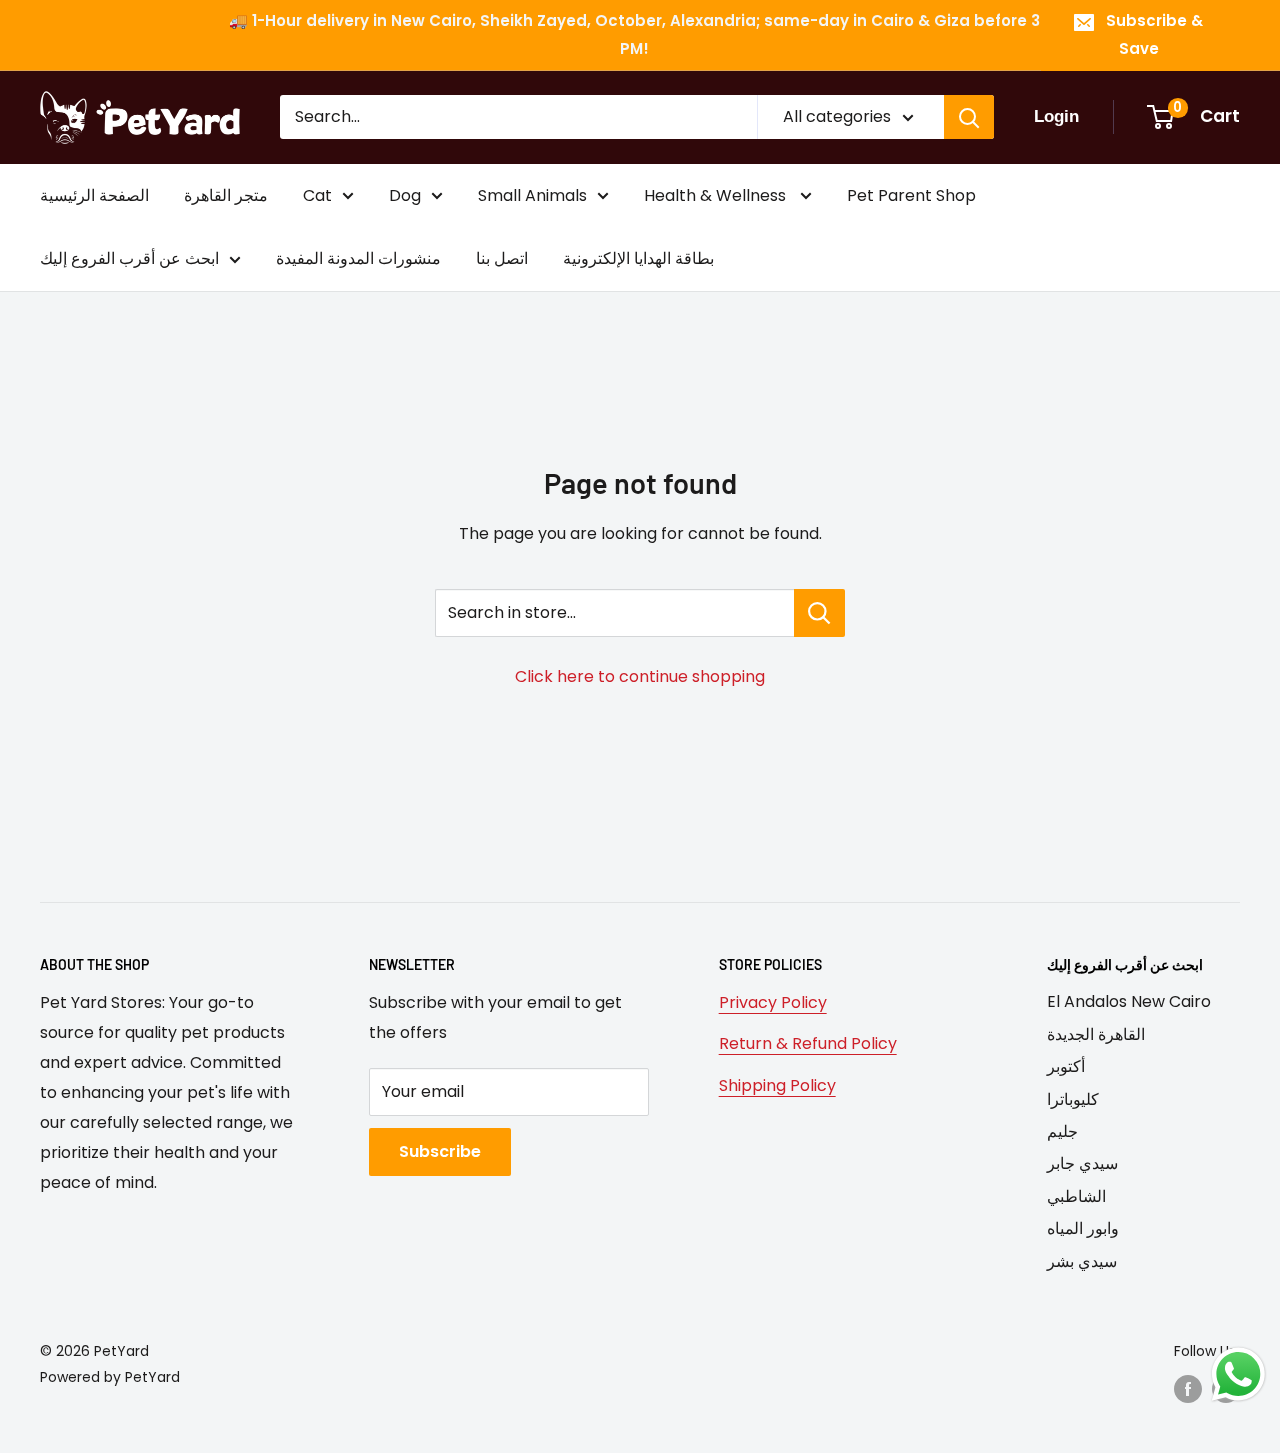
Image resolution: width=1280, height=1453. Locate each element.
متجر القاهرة (226, 195)
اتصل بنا (502, 259)
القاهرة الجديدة (1096, 1034)
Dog (405, 195)
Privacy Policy (773, 1002)
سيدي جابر (1082, 1163)
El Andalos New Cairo (1129, 1001)
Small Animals (532, 195)
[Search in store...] (819, 613)
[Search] (969, 117)
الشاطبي (1076, 1196)
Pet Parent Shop (911, 195)
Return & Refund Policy (808, 1043)
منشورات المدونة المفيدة (358, 259)
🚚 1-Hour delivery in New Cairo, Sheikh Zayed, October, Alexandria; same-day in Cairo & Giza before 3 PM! (634, 34)
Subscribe (440, 1151)
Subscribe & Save (1154, 34)
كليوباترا (1073, 1099)
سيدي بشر (1082, 1261)
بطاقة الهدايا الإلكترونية (638, 259)
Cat (317, 195)
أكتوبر (1066, 1066)
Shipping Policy (777, 1085)
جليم (1062, 1131)
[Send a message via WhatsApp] (1238, 1374)
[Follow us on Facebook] (1188, 1389)
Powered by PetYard (110, 1377)
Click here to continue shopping (640, 676)
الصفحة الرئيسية (94, 195)
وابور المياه (1083, 1228)
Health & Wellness (717, 195)
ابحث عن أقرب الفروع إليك (129, 259)
